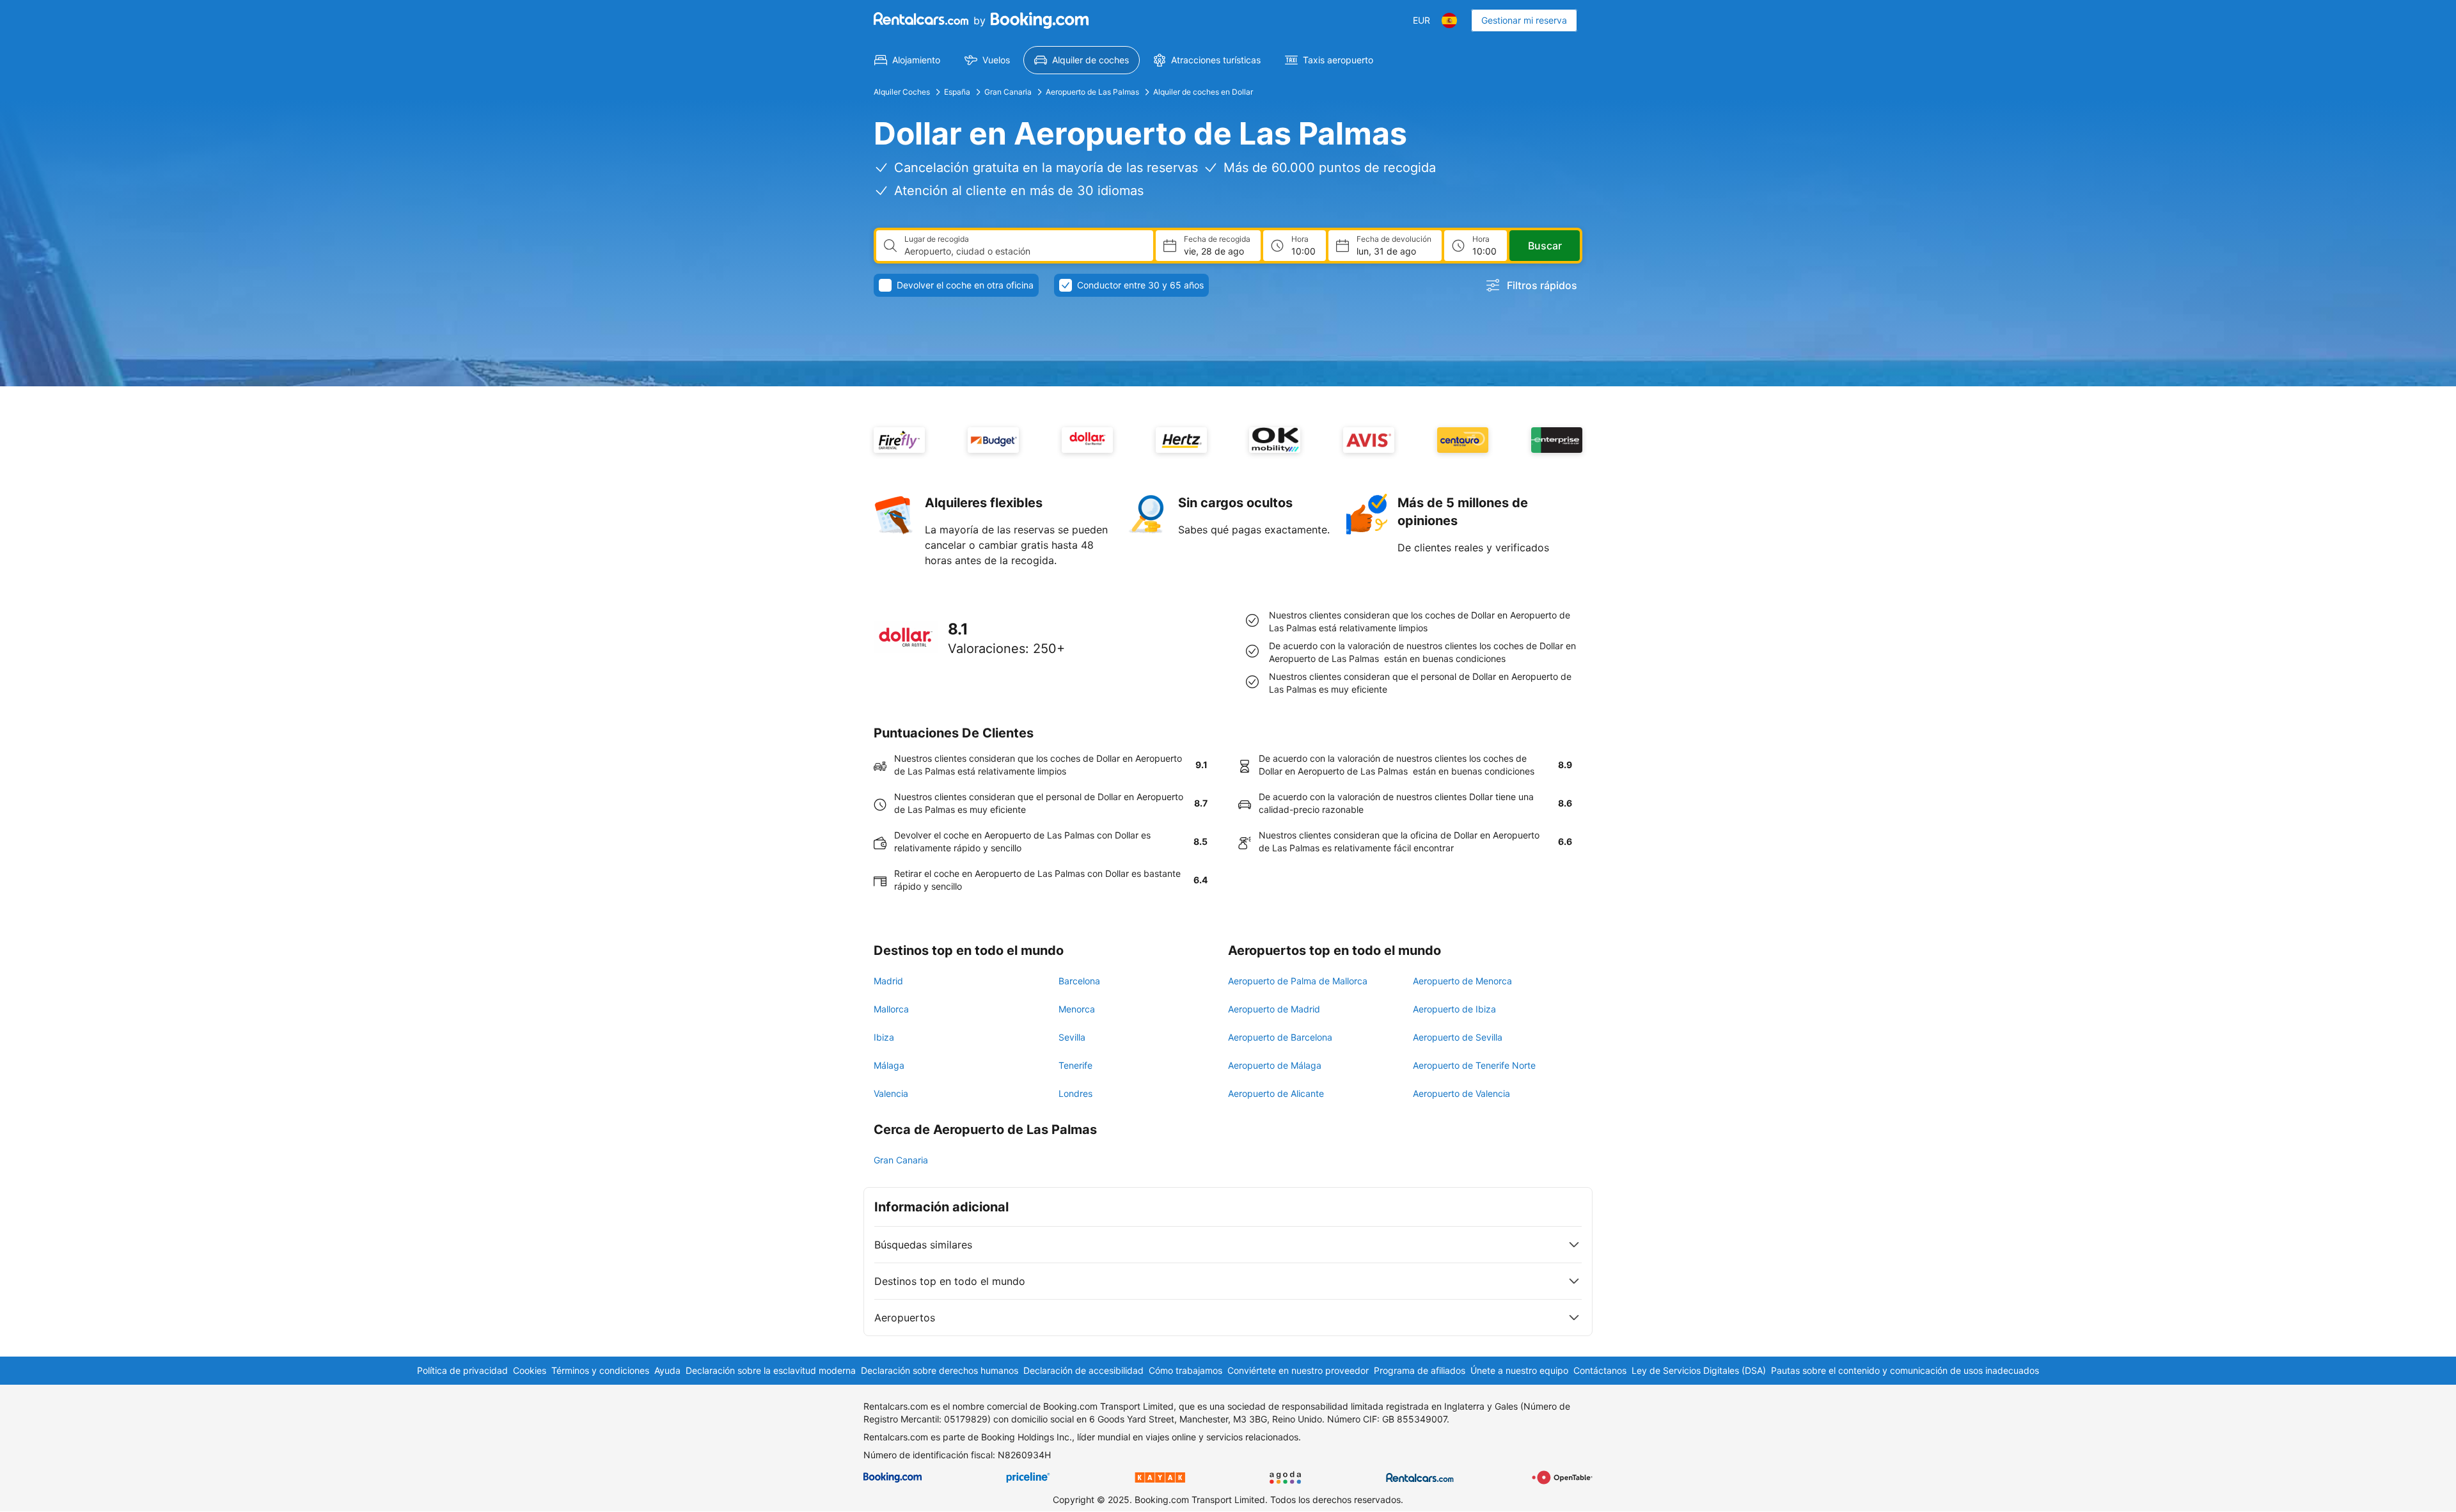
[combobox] (1024, 251)
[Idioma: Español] (1449, 20)
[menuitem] (907, 60)
